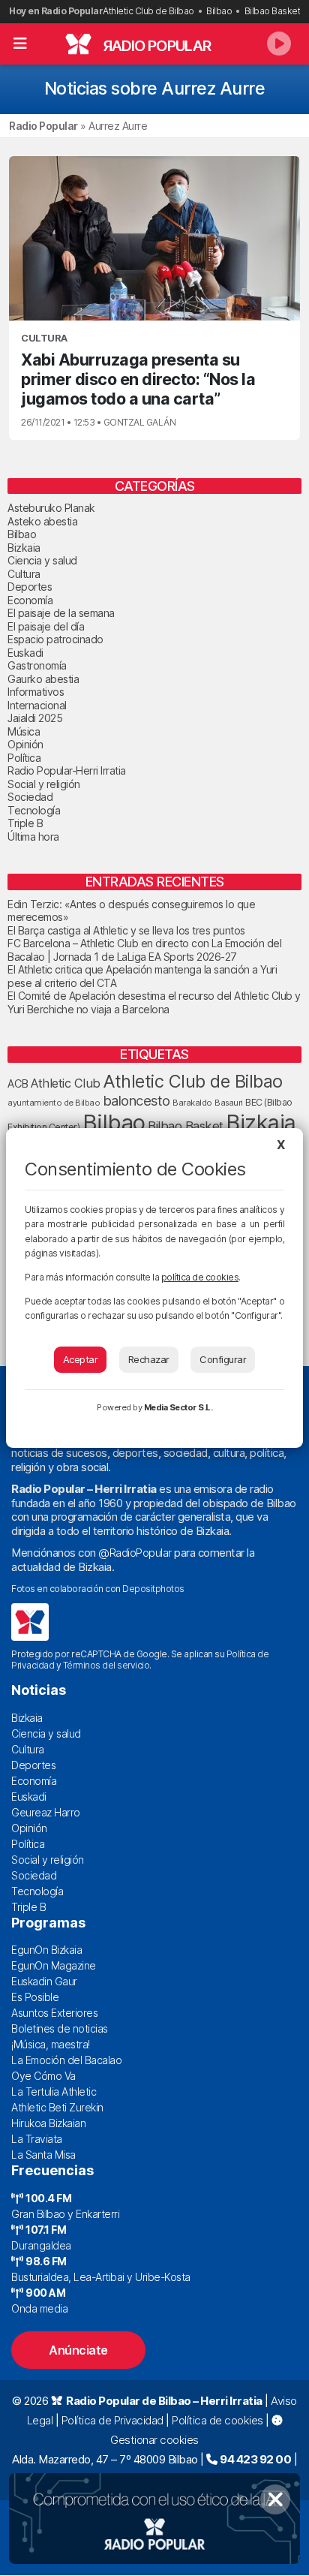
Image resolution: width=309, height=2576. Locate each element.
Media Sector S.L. (178, 1407)
